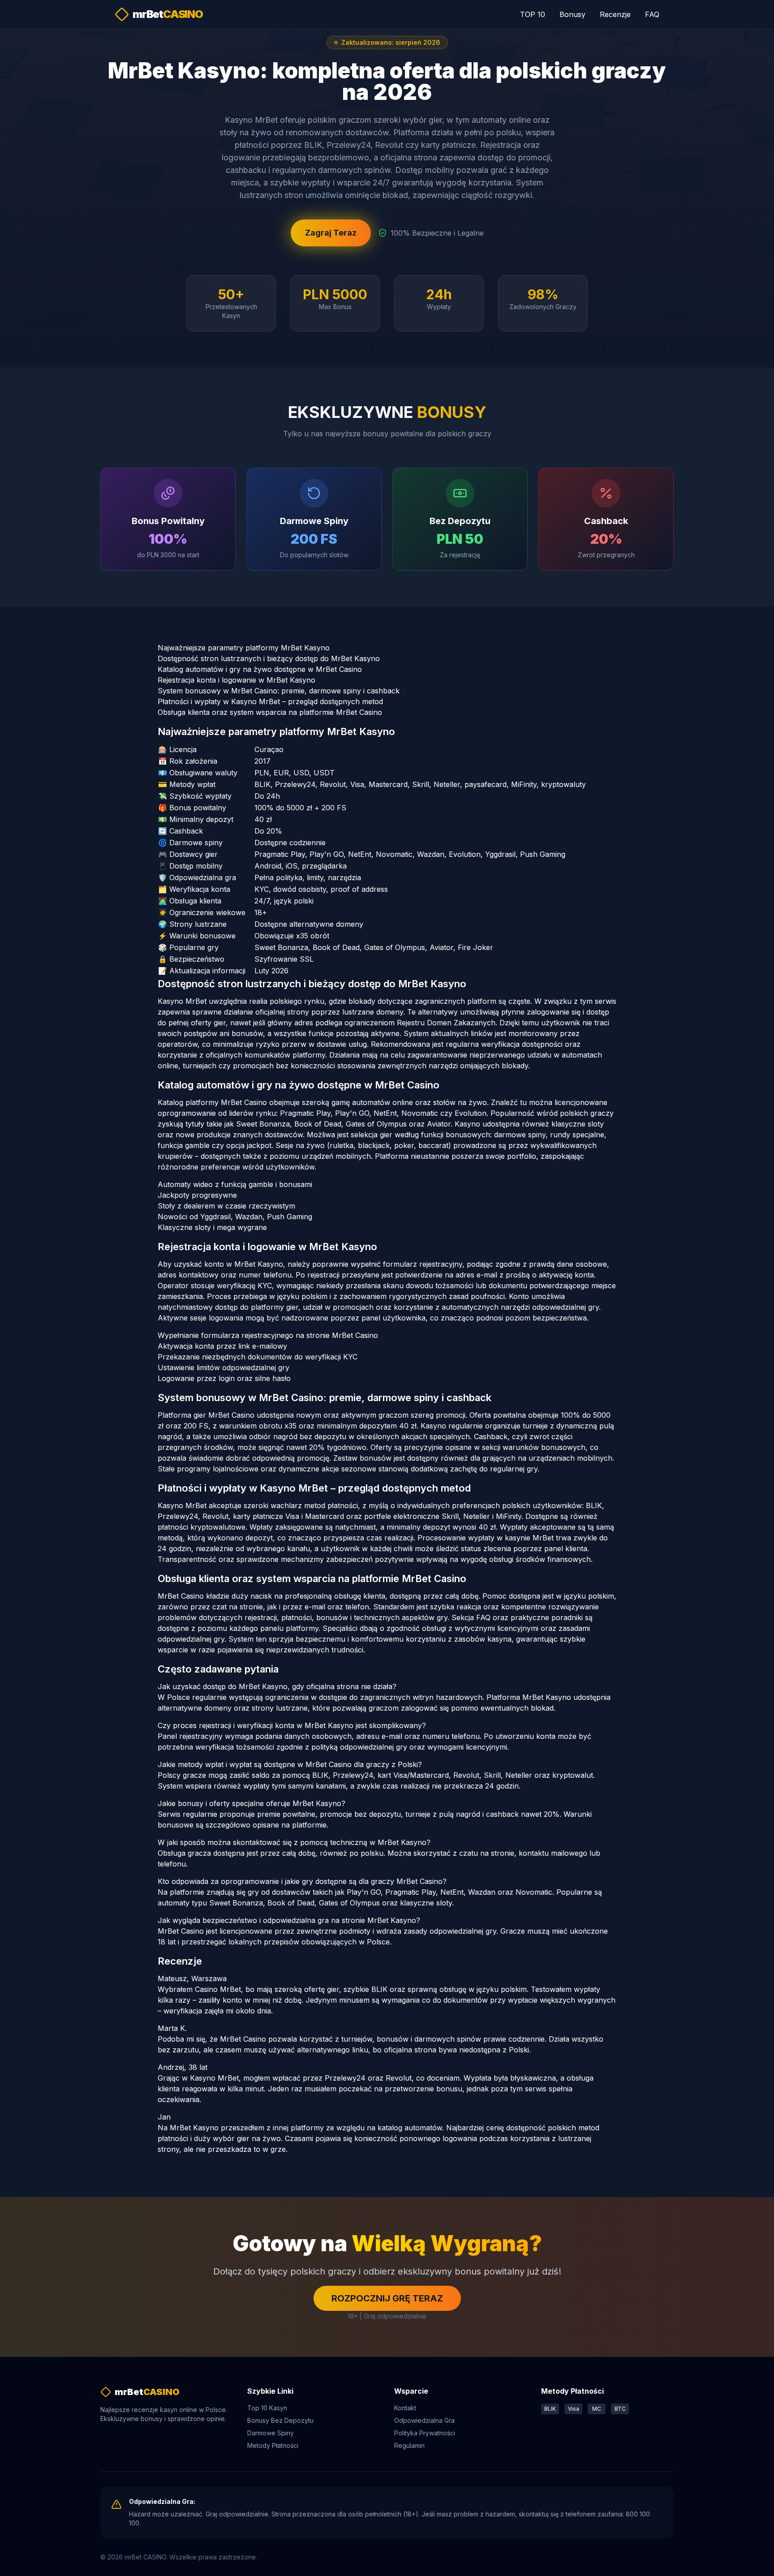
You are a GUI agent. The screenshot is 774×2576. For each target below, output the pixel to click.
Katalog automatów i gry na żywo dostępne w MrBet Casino (260, 669)
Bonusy (572, 14)
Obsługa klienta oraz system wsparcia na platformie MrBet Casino (270, 712)
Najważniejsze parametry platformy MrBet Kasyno (244, 648)
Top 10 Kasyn (267, 2408)
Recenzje (615, 14)
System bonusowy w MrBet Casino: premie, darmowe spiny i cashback (279, 691)
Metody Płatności (273, 2445)
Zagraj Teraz (331, 233)
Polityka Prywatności (425, 2433)
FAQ (652, 14)
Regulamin (409, 2445)
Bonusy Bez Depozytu (280, 2420)
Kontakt (405, 2408)
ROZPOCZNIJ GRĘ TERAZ (387, 2298)
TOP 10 (533, 14)
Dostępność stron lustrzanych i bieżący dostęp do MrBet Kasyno (269, 658)
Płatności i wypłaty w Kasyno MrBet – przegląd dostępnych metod (270, 701)
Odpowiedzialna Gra (424, 2420)
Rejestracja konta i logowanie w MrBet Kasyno (236, 680)
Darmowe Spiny (271, 2433)
